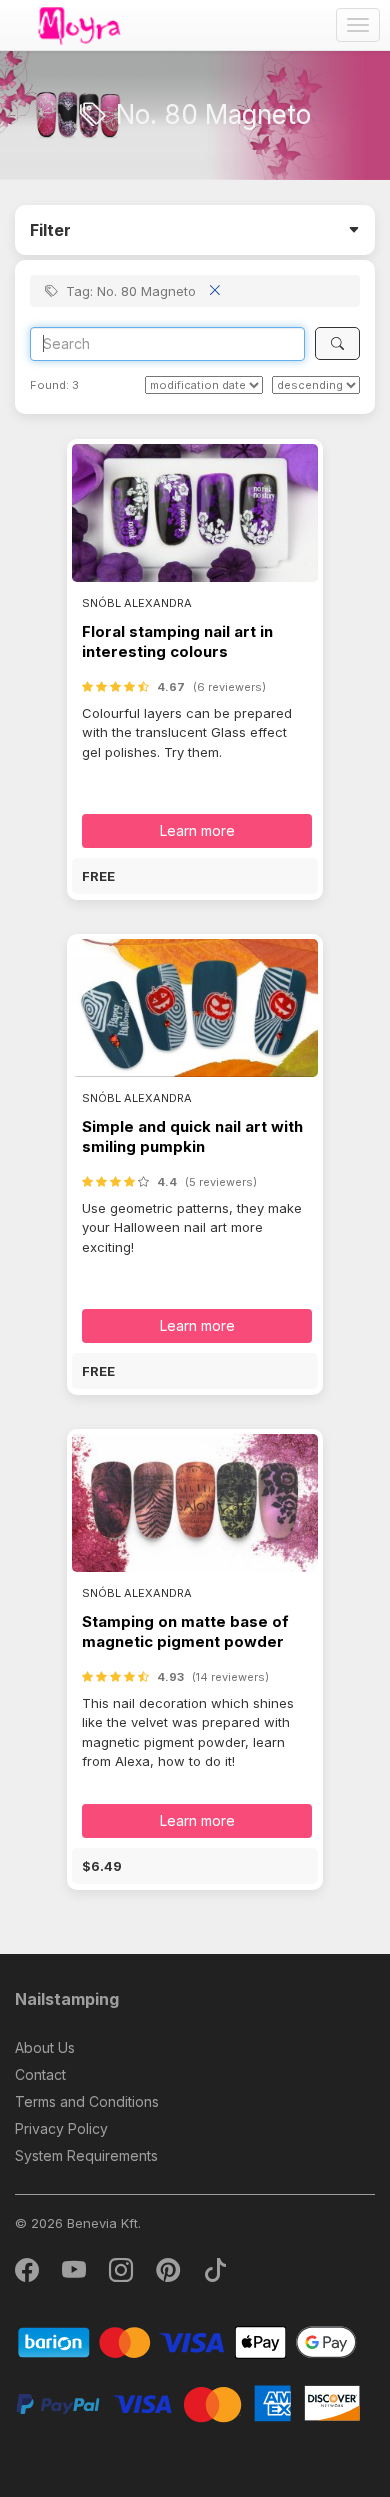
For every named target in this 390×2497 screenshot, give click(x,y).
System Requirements (86, 2155)
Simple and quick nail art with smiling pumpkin (192, 1136)
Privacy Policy (61, 2128)
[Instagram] (122, 2274)
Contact (40, 2074)
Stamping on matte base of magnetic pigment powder (185, 1631)
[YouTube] (75, 2274)
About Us (45, 2047)
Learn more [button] (197, 830)
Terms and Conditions (87, 2101)
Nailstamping (67, 1999)
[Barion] (187, 2341)
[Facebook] (28, 2274)
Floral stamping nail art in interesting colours (177, 641)
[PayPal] (187, 2402)
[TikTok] (215, 2274)
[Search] (337, 343)
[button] (195, 876)
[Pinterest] (169, 2274)
